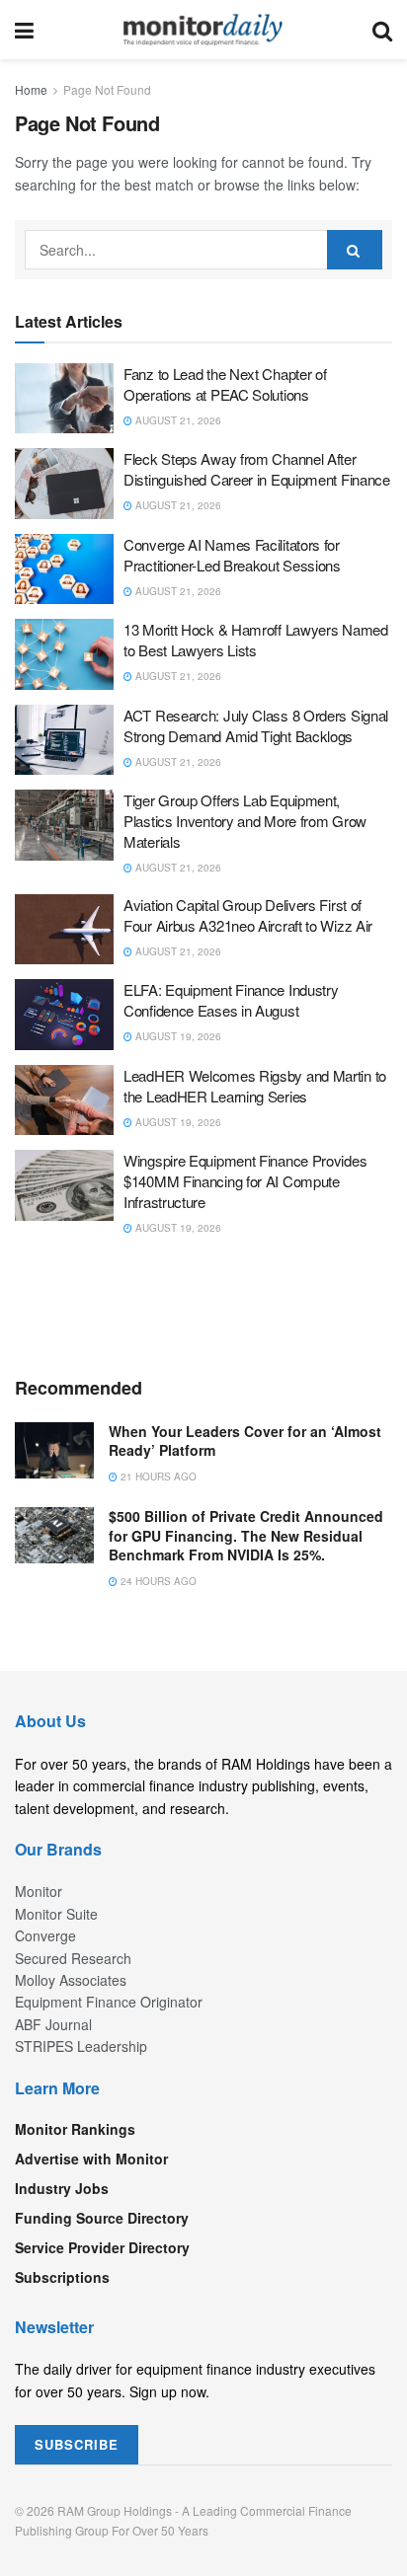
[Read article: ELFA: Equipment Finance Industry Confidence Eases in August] (64, 1015)
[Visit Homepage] (203, 30)
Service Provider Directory (102, 2247)
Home (31, 89)
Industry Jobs (62, 2188)
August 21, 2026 (177, 420)
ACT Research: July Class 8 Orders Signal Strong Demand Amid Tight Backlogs (256, 725)
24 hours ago (157, 1581)
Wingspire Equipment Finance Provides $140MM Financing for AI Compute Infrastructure (245, 1181)
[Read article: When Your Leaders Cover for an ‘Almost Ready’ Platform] (54, 1450)
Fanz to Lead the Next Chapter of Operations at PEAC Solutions (225, 384)
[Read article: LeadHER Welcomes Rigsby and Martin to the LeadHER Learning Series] (64, 1100)
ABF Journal (53, 2024)
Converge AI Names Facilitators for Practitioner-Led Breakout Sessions (232, 555)
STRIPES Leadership (81, 2046)
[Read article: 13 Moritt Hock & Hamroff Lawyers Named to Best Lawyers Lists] (64, 654)
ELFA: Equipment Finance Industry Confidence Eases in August (231, 1000)
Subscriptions (62, 2277)
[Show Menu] (24, 30)
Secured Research (73, 1958)
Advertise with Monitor (91, 2159)
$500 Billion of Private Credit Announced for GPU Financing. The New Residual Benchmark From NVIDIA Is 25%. (246, 1535)
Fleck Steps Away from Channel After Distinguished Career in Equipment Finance (257, 469)
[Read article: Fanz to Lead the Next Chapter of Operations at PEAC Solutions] (64, 399)
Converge (45, 1935)
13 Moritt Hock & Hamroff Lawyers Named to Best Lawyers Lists (256, 640)
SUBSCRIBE (77, 2444)
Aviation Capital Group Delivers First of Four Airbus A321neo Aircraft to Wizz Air (248, 915)
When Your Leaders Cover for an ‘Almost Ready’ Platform (245, 1441)
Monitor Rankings (75, 2129)
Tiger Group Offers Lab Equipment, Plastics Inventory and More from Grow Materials (245, 821)
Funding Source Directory (102, 2218)
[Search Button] (382, 30)
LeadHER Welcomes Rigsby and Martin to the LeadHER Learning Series (255, 1086)
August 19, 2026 (177, 1036)
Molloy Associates (71, 1980)
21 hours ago (157, 1477)
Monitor (39, 1891)
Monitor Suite (56, 1914)
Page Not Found (107, 89)
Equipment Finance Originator (109, 2002)
